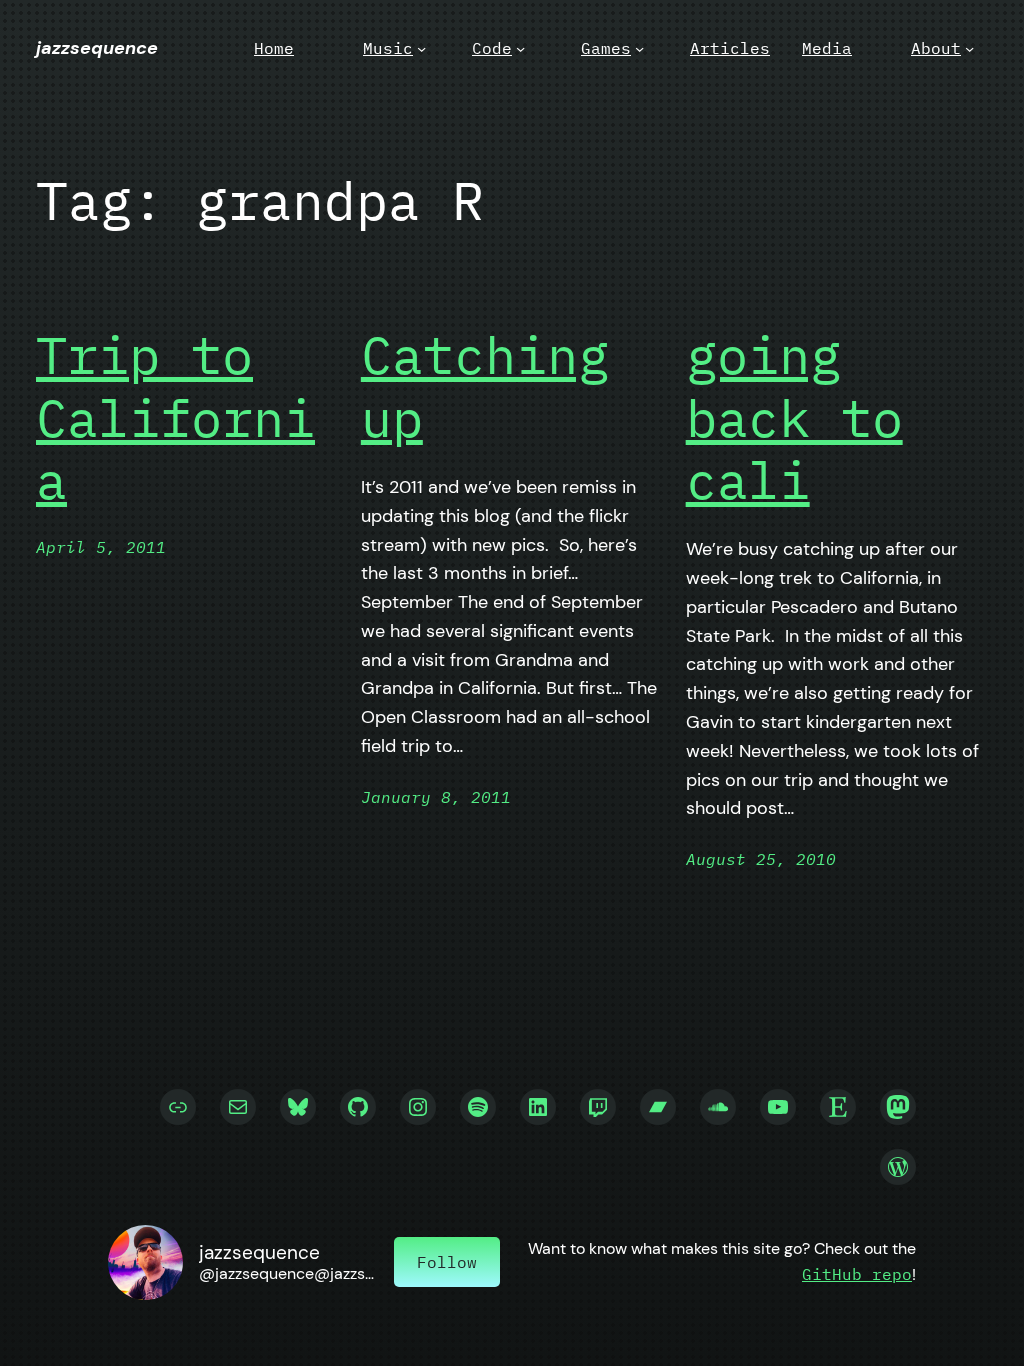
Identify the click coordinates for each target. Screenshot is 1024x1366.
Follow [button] (447, 1262)
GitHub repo (857, 1274)
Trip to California (175, 417)
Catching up (485, 386)
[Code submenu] (520, 48)
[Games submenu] (639, 48)
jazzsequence (97, 48)
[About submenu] (969, 48)
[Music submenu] (421, 48)
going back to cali (794, 417)
